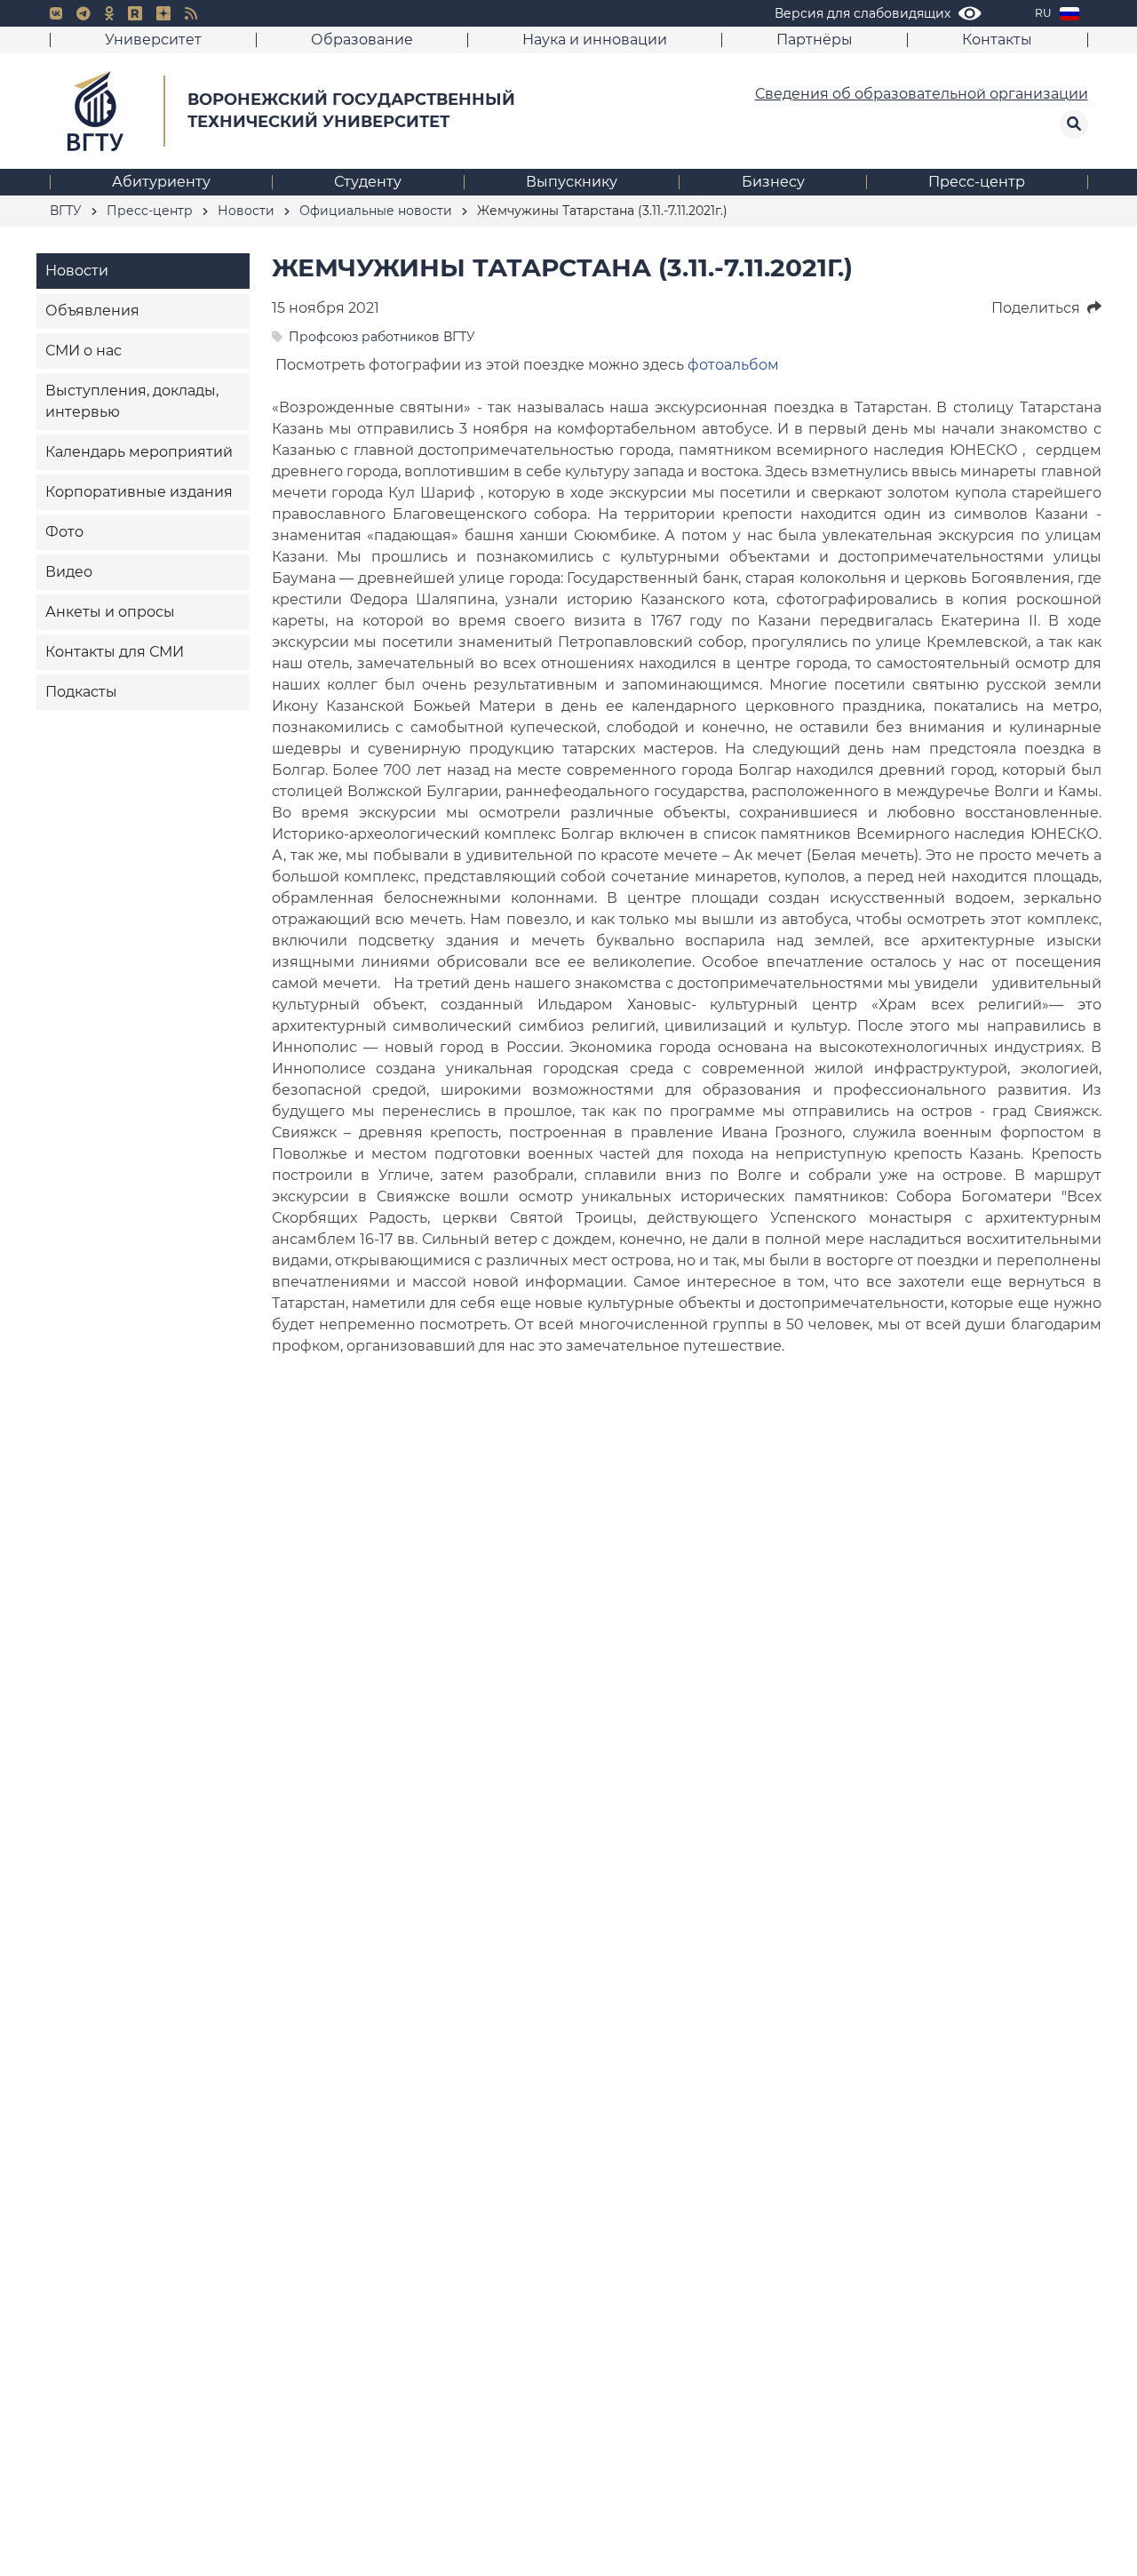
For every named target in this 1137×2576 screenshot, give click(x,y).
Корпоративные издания (139, 492)
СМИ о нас (83, 351)
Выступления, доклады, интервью (132, 401)
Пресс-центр (977, 182)
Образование (362, 40)
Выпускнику (572, 182)
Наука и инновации (595, 40)
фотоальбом (733, 365)
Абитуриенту (161, 182)
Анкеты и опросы (110, 612)
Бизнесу (773, 182)
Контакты (997, 40)
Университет (153, 40)
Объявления (92, 311)
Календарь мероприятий (139, 452)
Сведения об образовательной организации (922, 94)
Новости (77, 271)
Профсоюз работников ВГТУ (382, 337)
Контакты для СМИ (115, 652)
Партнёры (815, 40)
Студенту (368, 182)
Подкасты (81, 692)
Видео (69, 572)
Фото (64, 532)
